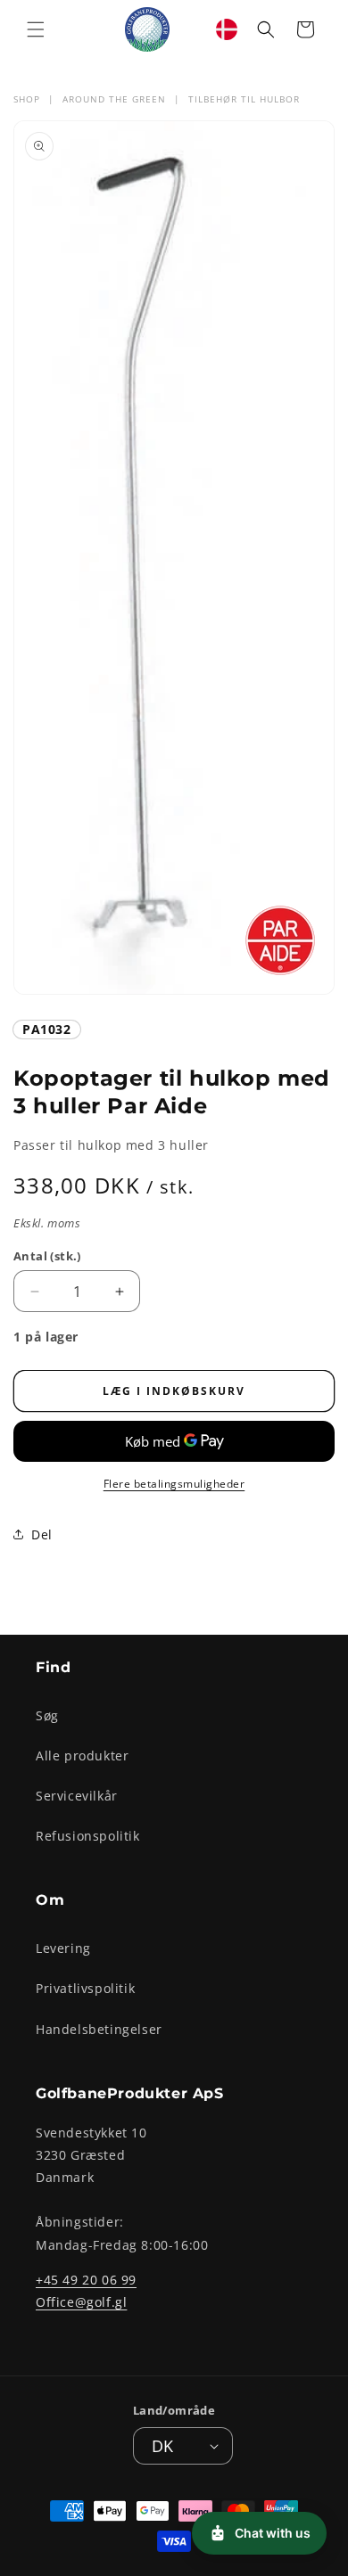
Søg (47, 1715)
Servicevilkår (77, 1796)
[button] (36, 29)
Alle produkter (82, 1756)
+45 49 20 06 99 (86, 2280)
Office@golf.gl (81, 2302)
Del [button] (42, 1534)
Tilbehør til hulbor (244, 99)
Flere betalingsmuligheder (174, 1484)
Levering (63, 1948)
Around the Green (114, 99)
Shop (27, 99)
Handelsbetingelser (99, 2029)
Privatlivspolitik (85, 1988)
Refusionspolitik (88, 1836)
